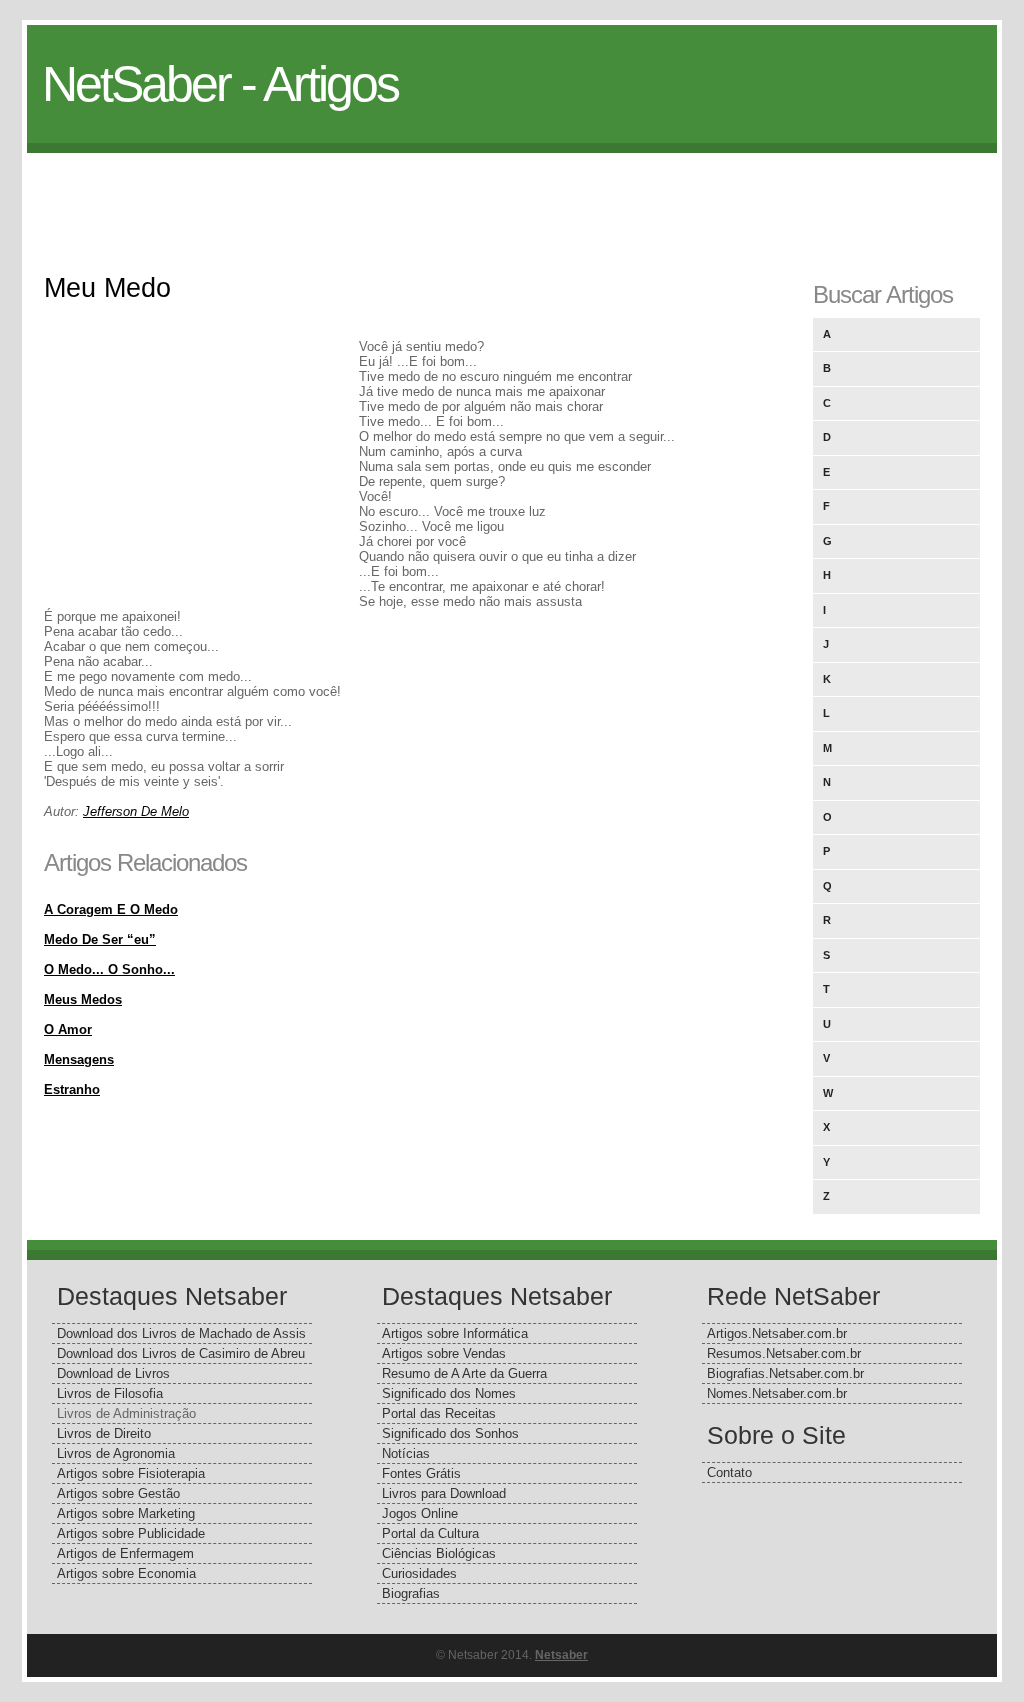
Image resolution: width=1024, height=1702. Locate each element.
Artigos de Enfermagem (125, 1553)
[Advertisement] (512, 198)
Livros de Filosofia (110, 1393)
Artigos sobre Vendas (444, 1353)
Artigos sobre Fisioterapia (131, 1473)
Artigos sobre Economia (126, 1573)
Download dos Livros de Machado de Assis (181, 1333)
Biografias (411, 1593)
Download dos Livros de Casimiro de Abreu (181, 1353)
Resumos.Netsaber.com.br (784, 1353)
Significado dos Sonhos (450, 1433)
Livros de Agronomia (116, 1453)
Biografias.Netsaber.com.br (785, 1373)
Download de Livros (113, 1373)
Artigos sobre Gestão (118, 1493)
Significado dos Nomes (449, 1393)
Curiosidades (419, 1573)
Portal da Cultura (430, 1533)
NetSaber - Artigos (220, 84)
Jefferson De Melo (136, 811)
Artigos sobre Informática (455, 1333)
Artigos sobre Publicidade (131, 1533)
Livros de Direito (104, 1433)
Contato (729, 1472)
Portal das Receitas (439, 1413)
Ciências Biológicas (439, 1553)
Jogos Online (420, 1513)
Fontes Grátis (421, 1473)
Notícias (406, 1453)
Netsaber (561, 1655)
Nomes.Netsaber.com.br (777, 1393)
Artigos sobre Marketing (126, 1513)
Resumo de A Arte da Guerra (464, 1373)
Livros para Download (444, 1493)
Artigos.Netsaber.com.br (777, 1333)
